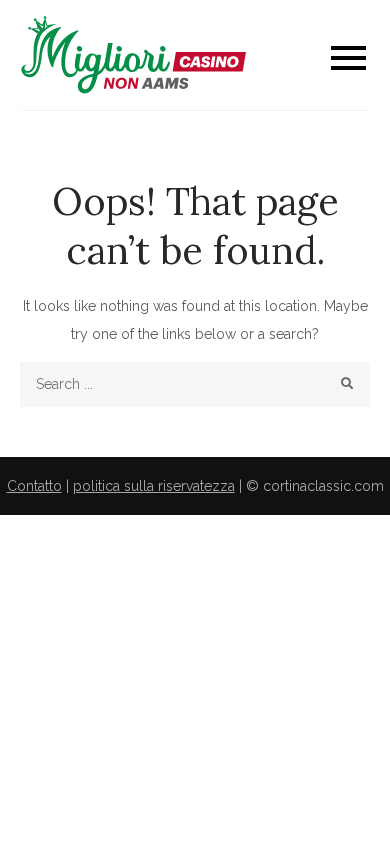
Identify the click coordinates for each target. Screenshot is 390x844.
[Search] (347, 384)
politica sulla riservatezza (154, 486)
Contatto (34, 486)
